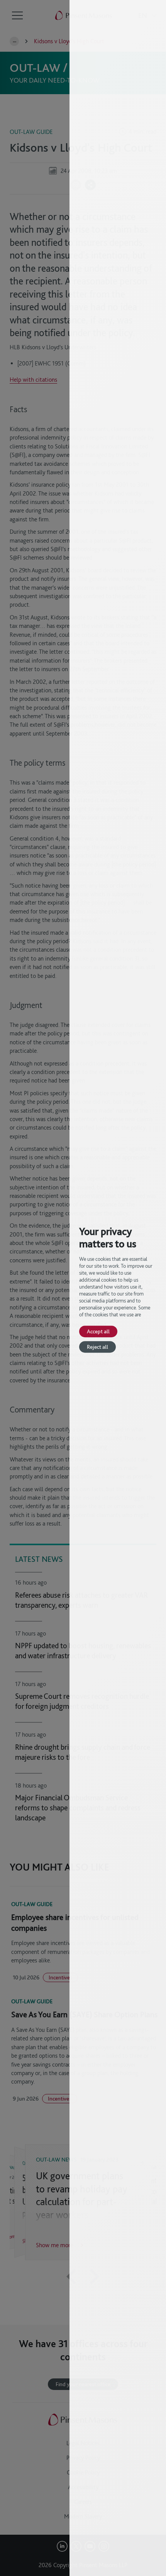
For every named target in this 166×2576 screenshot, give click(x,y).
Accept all (98, 1331)
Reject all (97, 1347)
